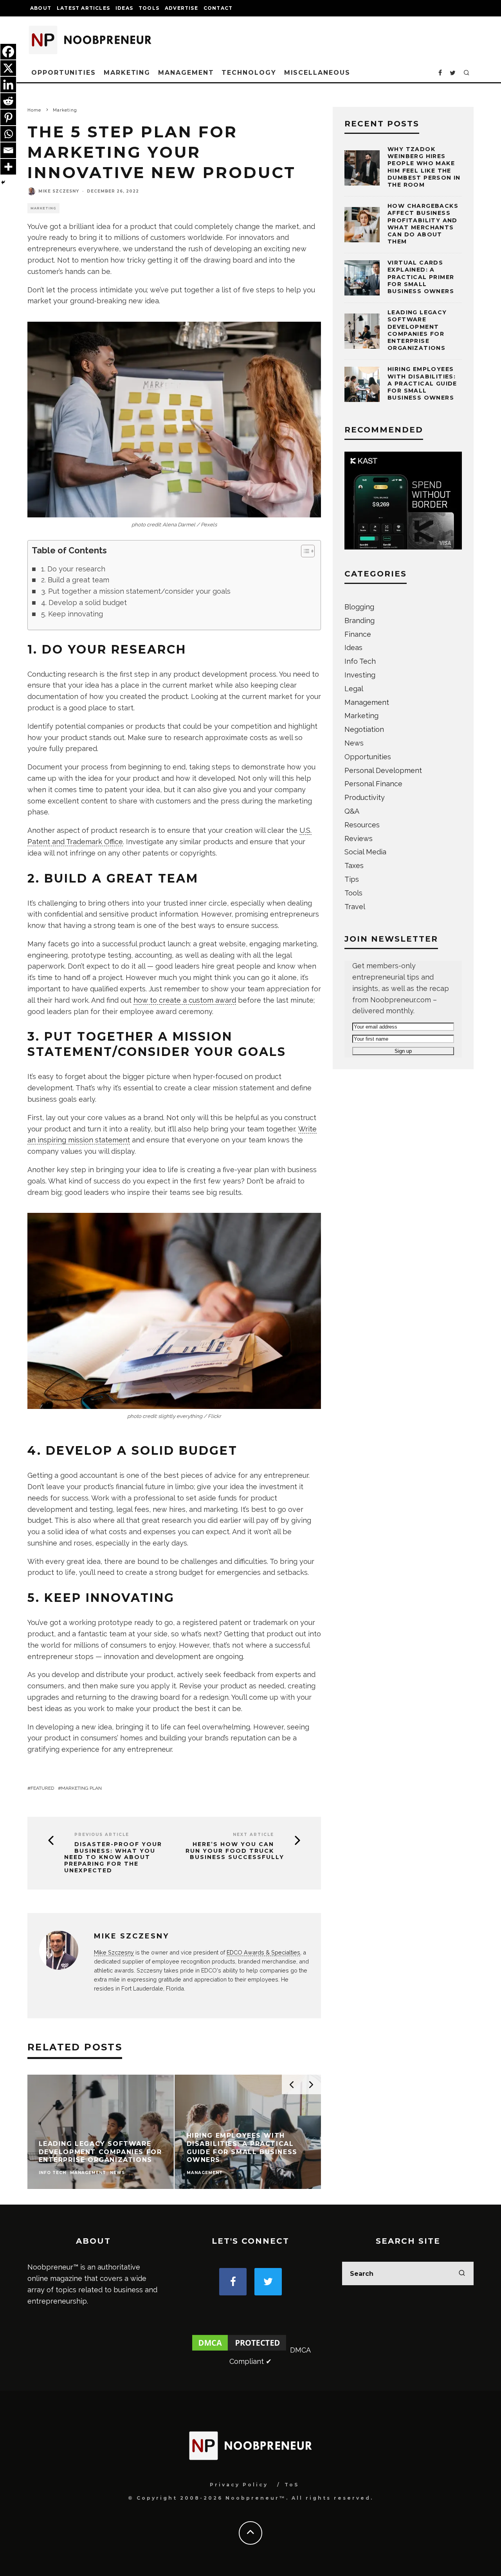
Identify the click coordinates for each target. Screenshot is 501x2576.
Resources (362, 825)
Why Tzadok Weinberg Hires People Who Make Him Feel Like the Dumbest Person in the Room (424, 167)
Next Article (253, 1835)
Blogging (359, 607)
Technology (249, 73)
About (41, 8)
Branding (360, 621)
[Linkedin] (8, 85)
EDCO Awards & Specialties (263, 1952)
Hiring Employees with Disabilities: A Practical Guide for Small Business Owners (422, 383)
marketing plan (81, 1788)
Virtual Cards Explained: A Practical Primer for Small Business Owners (421, 277)
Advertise (181, 8)
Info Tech (360, 661)
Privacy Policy (239, 2485)
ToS (292, 2485)
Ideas (124, 8)
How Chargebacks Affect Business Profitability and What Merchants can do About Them (423, 224)
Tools (149, 8)
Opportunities (64, 73)
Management (186, 73)
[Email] (8, 150)
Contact (218, 8)
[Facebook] (8, 52)
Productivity (365, 797)
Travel (355, 907)
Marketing (127, 73)
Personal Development (383, 770)
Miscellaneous (317, 73)
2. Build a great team (75, 580)
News (354, 743)
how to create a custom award (185, 1000)
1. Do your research (73, 569)
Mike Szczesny (59, 191)
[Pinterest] (8, 117)
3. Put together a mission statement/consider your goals (136, 591)
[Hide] (3, 182)
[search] (462, 2273)
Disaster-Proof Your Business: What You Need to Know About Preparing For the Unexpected (113, 1857)
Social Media (365, 852)
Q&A (352, 811)
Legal (354, 689)
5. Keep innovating (72, 614)
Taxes (354, 866)
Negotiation (364, 729)
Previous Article (102, 1835)
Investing (360, 675)
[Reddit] (8, 101)
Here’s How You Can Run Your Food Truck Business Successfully (235, 1851)
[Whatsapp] (8, 134)
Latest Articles (83, 8)
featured (42, 1788)
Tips (352, 879)
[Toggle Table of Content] (304, 551)
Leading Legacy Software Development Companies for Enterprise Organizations (417, 330)
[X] (8, 68)
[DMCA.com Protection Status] (239, 2350)
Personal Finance (373, 784)
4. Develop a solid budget (84, 603)
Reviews (359, 839)
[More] (8, 167)
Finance (358, 634)
